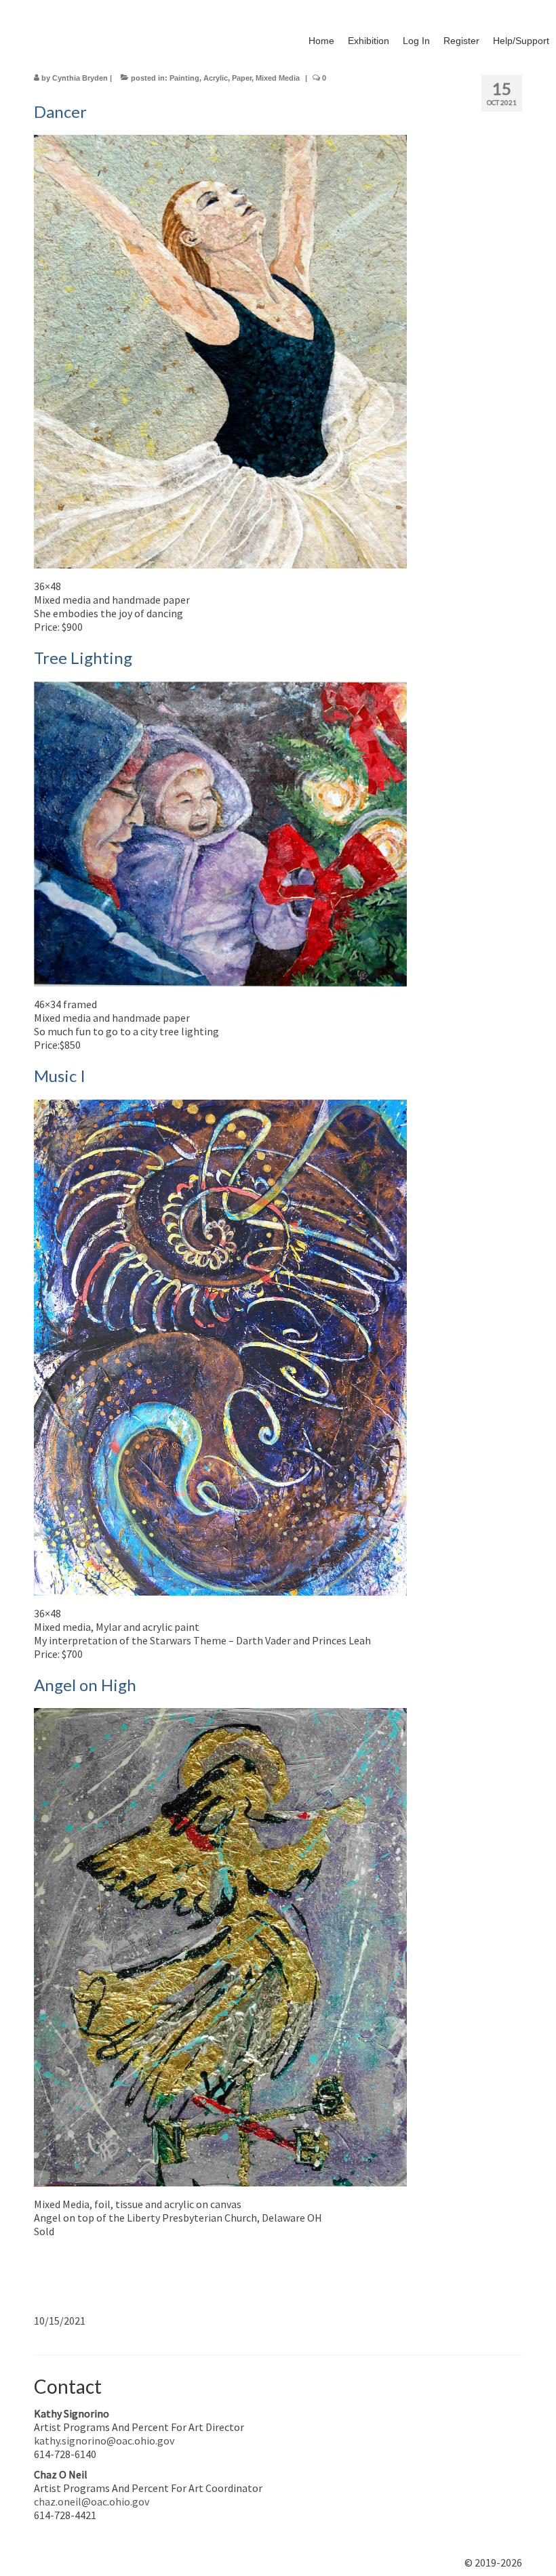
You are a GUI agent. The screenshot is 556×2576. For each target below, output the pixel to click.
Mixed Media (278, 78)
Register (461, 41)
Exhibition (369, 41)
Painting (184, 78)
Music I (60, 1076)
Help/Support (521, 41)
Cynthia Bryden (80, 78)
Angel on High (85, 1685)
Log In (416, 41)
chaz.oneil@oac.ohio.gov (92, 2501)
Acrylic (216, 78)
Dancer (60, 111)
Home (321, 41)
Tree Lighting (83, 658)
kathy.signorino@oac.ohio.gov (104, 2440)
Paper (242, 78)
